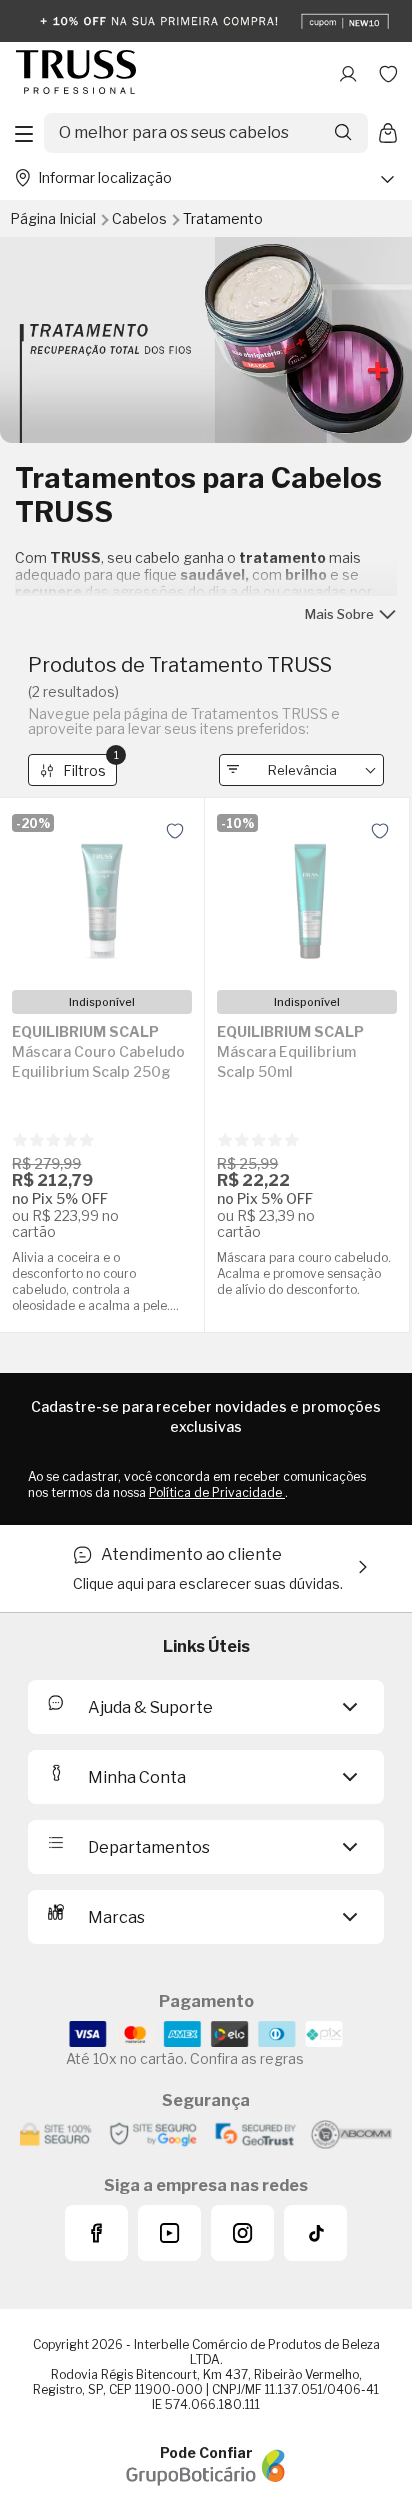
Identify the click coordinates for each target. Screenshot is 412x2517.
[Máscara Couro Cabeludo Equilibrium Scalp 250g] (102, 894)
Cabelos (141, 218)
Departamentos (149, 1847)
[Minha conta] (348, 74)
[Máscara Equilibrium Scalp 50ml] (307, 894)
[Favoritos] (388, 74)
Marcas (116, 1917)
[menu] (24, 133)
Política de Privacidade (217, 1492)
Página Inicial (54, 218)
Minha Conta (137, 1777)
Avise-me (102, 1193)
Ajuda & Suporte (150, 1707)
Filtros (90, 766)
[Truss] (76, 73)
